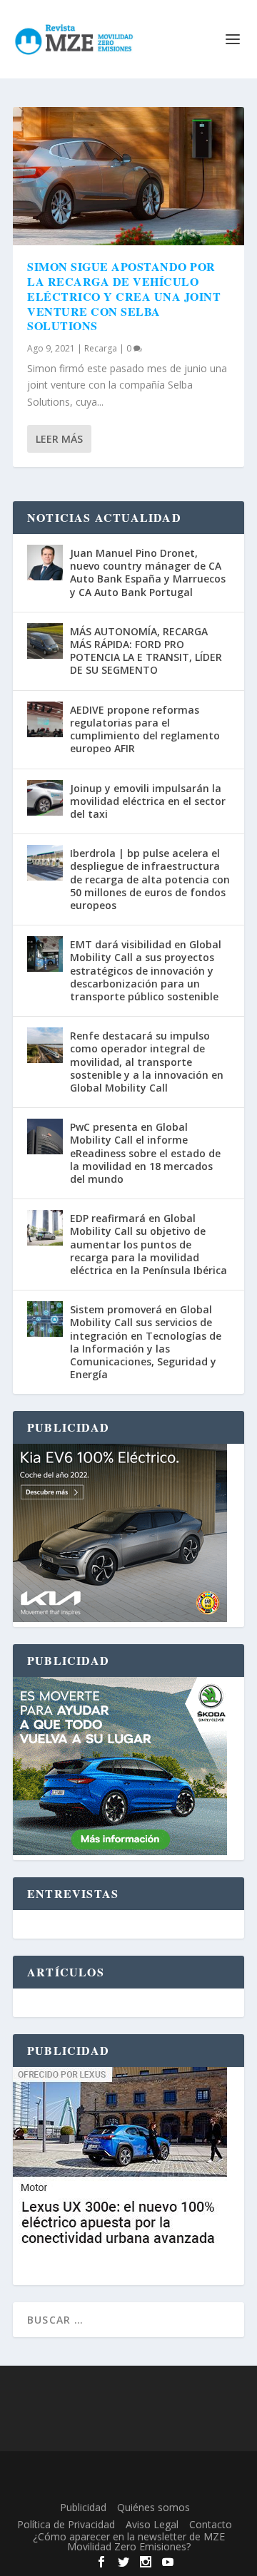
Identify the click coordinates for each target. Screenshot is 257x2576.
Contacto (211, 2524)
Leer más (59, 439)
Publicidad (83, 2507)
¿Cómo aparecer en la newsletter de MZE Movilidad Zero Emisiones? (129, 2541)
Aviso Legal (152, 2524)
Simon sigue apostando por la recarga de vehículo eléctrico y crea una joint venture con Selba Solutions (124, 296)
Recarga (101, 348)
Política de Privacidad (66, 2524)
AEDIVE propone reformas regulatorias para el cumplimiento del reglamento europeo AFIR (145, 729)
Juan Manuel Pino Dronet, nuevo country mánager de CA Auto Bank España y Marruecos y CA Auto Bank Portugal (148, 573)
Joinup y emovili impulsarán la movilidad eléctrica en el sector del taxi (148, 801)
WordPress (129, 2486)
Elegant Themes (126, 2470)
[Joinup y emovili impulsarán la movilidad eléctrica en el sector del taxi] (45, 798)
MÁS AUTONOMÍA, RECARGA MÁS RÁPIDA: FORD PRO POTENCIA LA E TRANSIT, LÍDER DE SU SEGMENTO (146, 651)
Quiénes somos (153, 2507)
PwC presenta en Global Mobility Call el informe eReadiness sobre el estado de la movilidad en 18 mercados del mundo (145, 1153)
